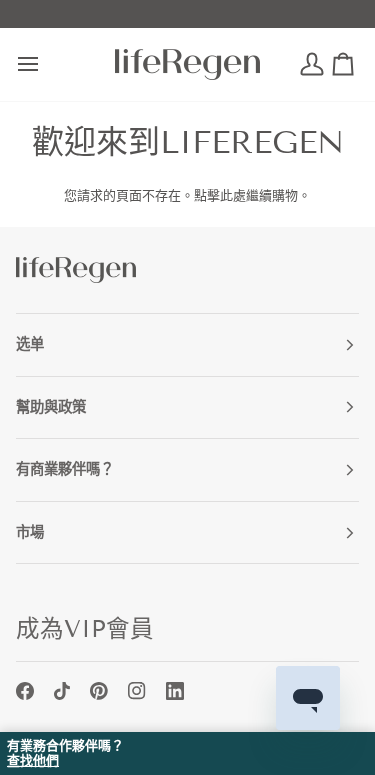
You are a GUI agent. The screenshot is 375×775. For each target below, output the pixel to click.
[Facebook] (25, 691)
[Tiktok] (62, 691)
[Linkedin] (175, 691)
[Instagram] (137, 691)
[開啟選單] (46, 64)
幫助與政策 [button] (51, 407)
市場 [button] (30, 532)
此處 (233, 195)
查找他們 (33, 761)
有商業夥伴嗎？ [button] (65, 469)
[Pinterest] (99, 691)
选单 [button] (30, 344)
